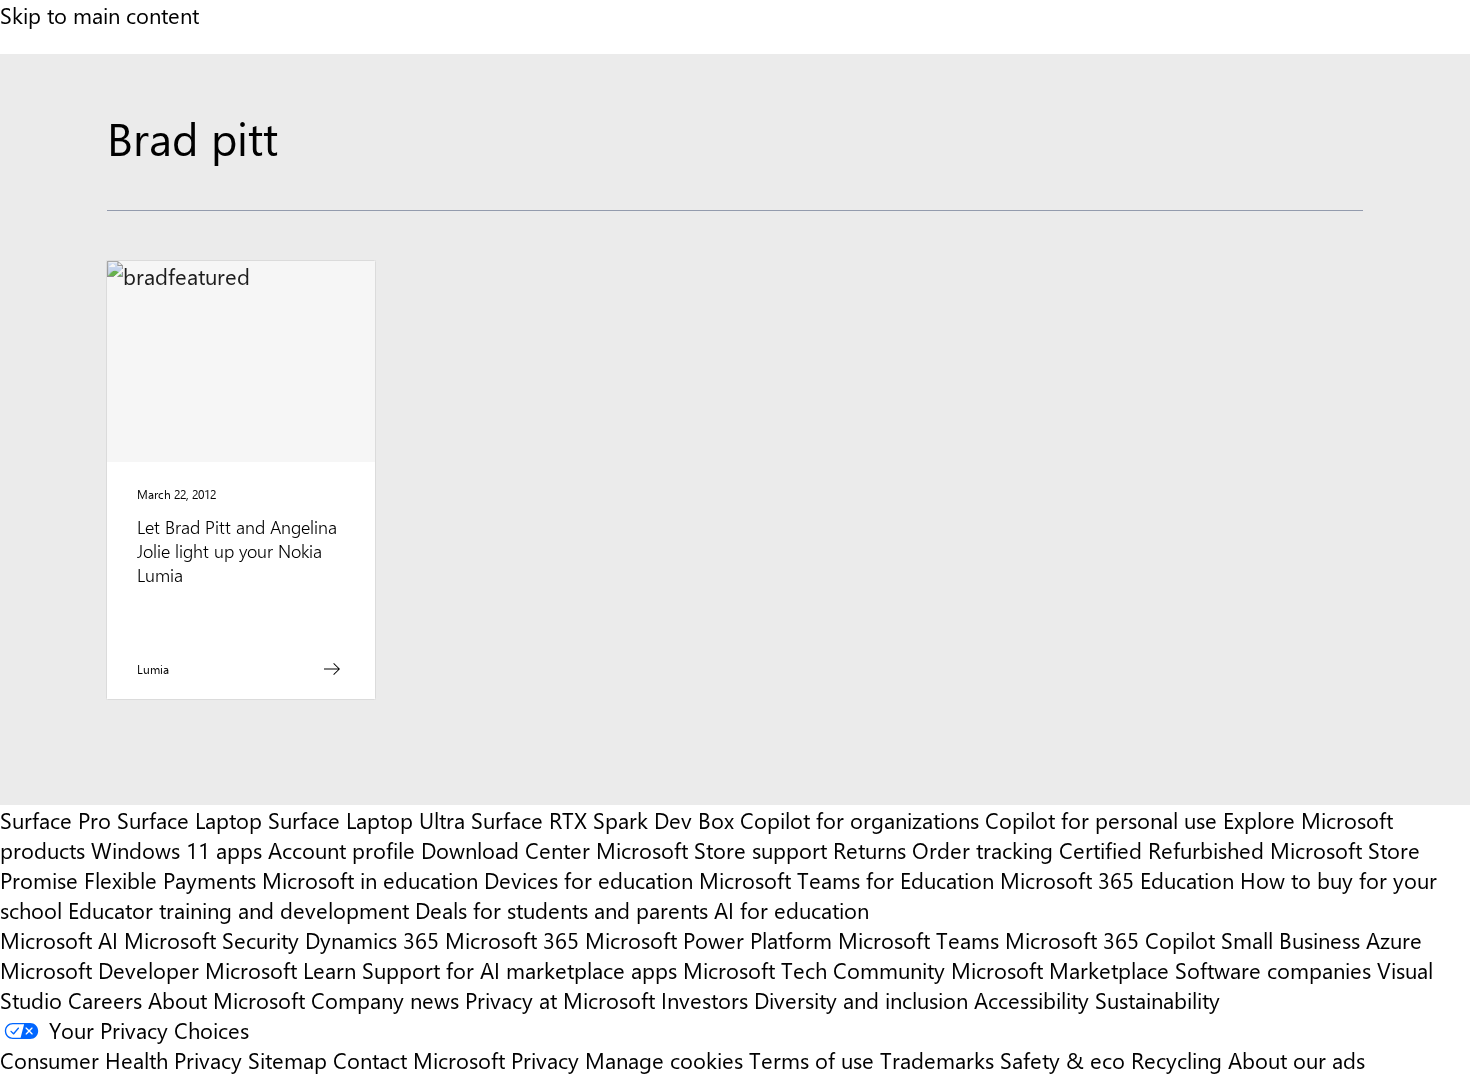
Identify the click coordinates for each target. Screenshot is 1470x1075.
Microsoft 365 (512, 940)
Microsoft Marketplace (1060, 970)
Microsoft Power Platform (708, 940)
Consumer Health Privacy (121, 1060)
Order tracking (982, 850)
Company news (385, 1000)
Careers (105, 1000)
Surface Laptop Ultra (366, 820)
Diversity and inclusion (861, 1000)
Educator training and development (238, 910)
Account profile (341, 850)
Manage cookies (664, 1060)
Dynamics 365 (372, 940)
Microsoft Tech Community (814, 970)
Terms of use (811, 1060)
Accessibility (1031, 1000)
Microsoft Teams (918, 940)
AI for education (791, 910)
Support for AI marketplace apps (519, 970)
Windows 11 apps (176, 850)
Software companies (1273, 970)
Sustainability (1157, 1000)
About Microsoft (226, 1000)
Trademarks (937, 1060)
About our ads (1296, 1060)
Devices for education (588, 880)
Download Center (505, 850)
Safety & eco (1062, 1060)
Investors (704, 1000)
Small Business (1290, 940)
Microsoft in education (370, 880)
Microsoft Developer (99, 970)
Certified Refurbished (1161, 850)
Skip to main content (99, 15)
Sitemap (287, 1060)
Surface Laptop (189, 820)
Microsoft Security (211, 940)
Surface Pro (55, 820)
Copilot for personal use (1101, 820)
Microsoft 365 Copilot (1110, 940)
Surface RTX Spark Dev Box (602, 820)
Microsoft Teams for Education (846, 880)
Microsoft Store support (711, 850)
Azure (1394, 940)
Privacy (548, 1060)
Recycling (1176, 1060)
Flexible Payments (170, 880)
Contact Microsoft (419, 1060)
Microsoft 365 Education (1117, 880)
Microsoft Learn (280, 970)
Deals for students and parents (561, 910)
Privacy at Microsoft (560, 1000)
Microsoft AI (59, 940)
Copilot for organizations (859, 820)
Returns (869, 850)
